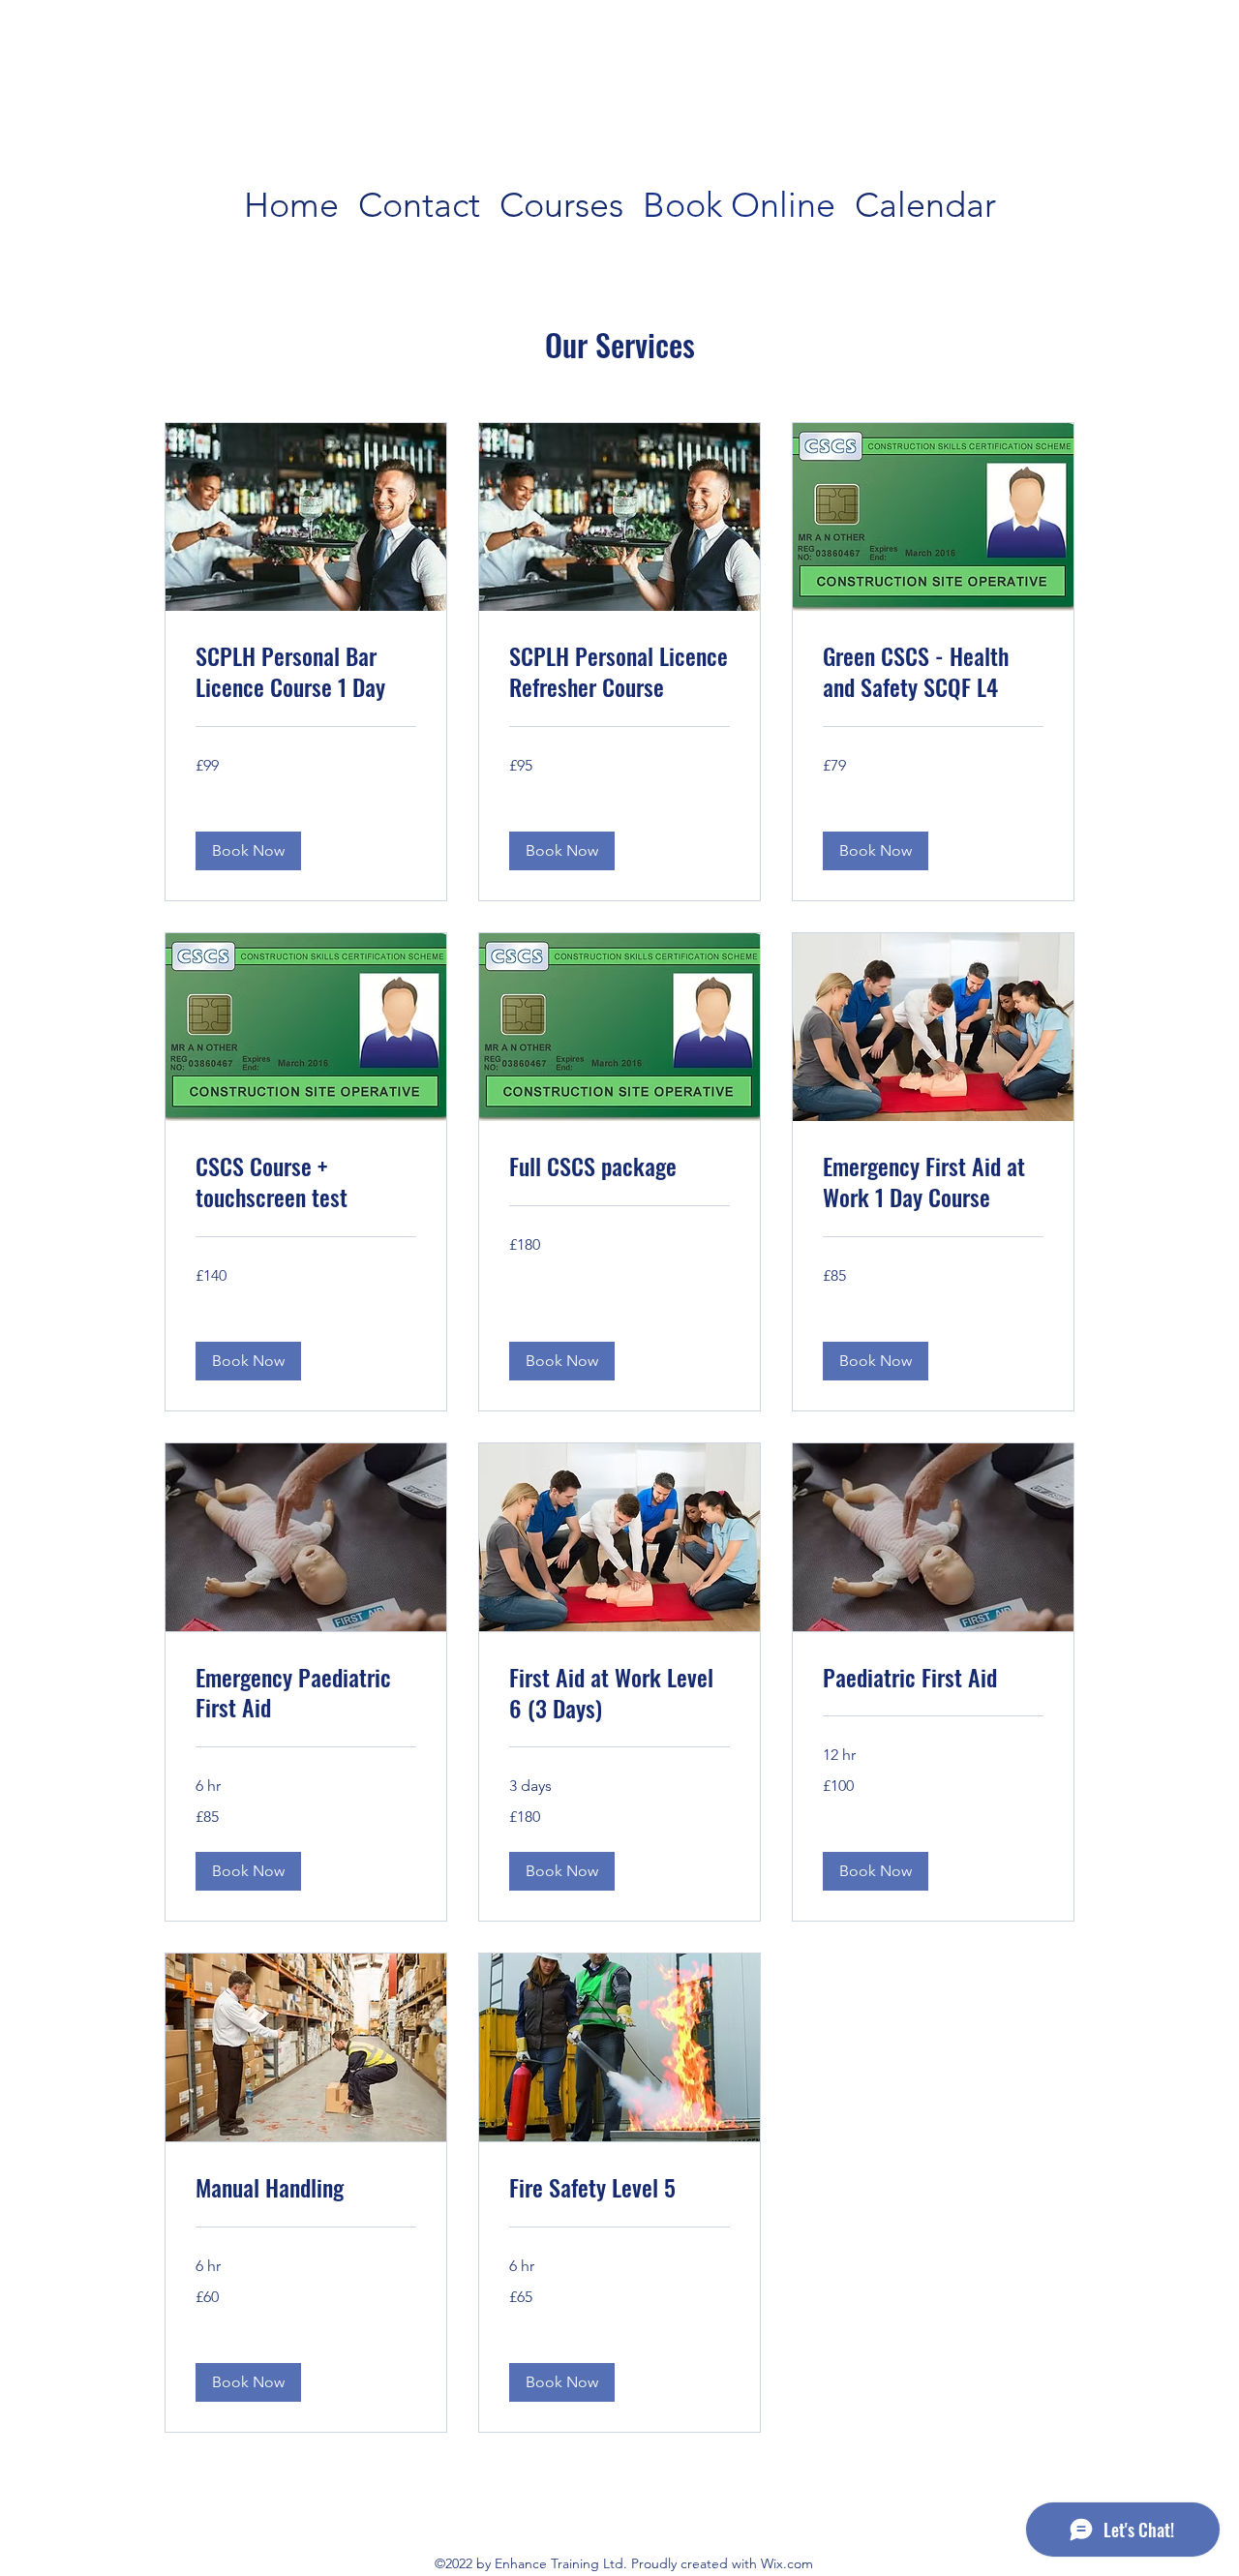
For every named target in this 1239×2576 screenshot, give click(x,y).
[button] (248, 851)
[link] (306, 672)
